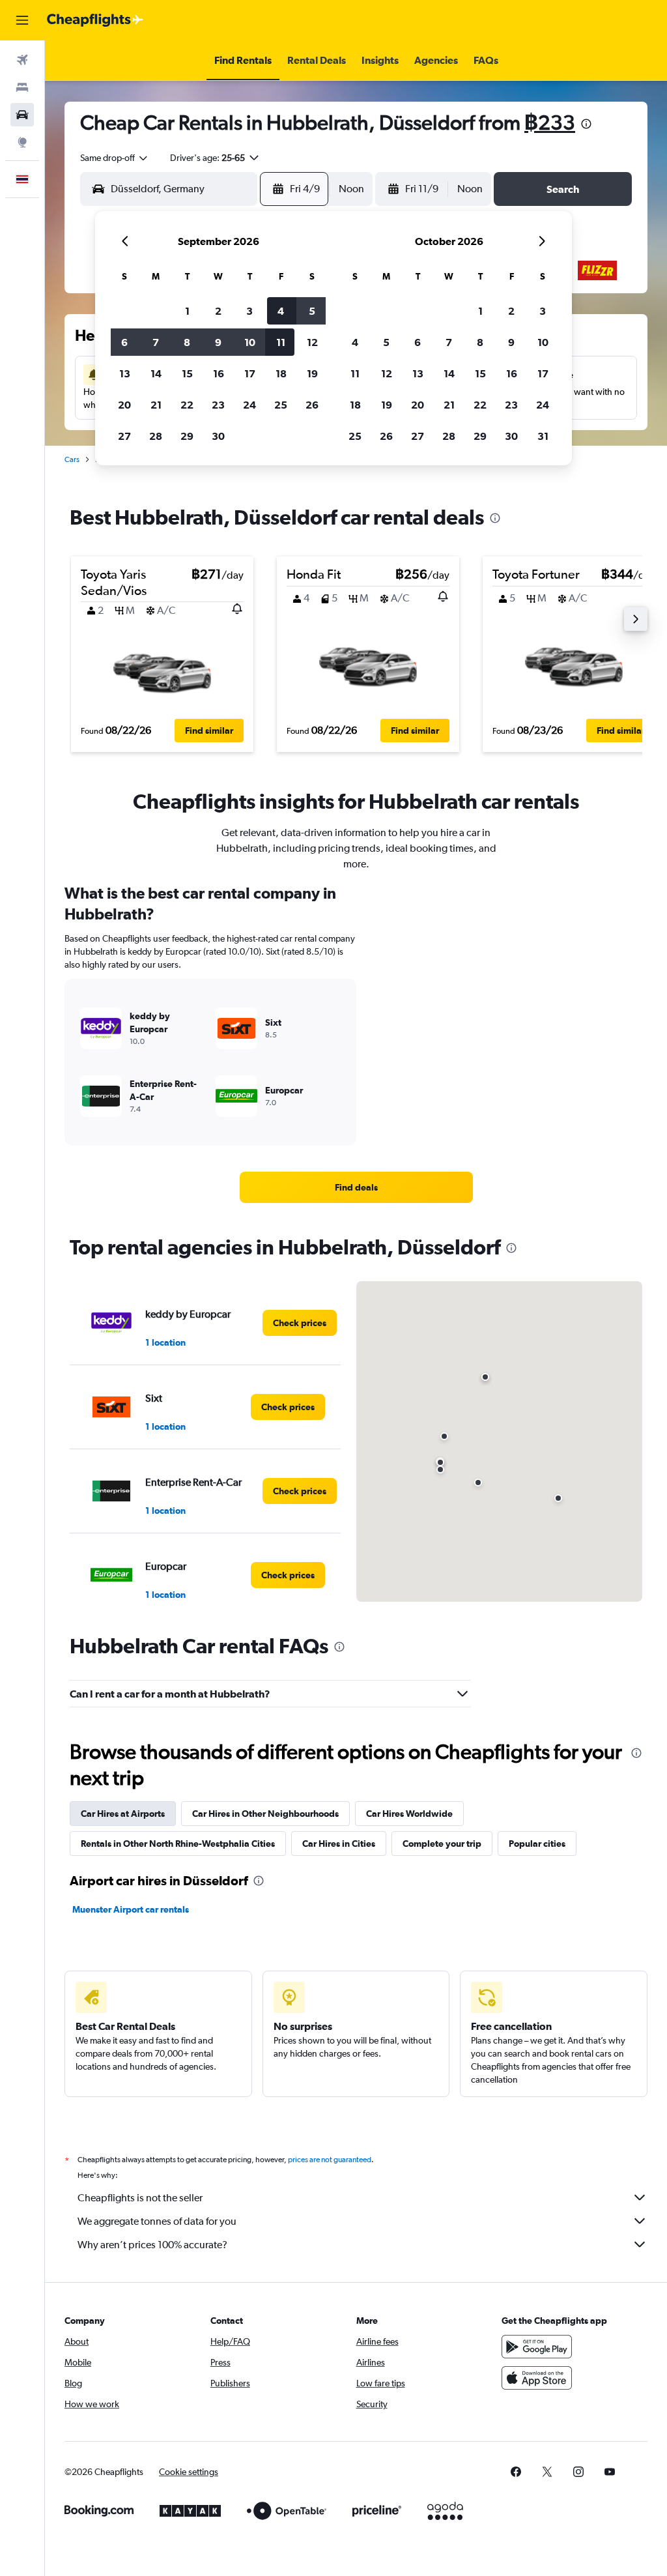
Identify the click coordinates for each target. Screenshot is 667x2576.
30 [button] (218, 436)
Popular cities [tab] (537, 1844)
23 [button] (218, 405)
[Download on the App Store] (537, 2378)
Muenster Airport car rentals (131, 1909)
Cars (72, 459)
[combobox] (115, 158)
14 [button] (156, 373)
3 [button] (249, 311)
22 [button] (187, 405)
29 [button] (187, 436)
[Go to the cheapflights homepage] (95, 20)
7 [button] (156, 342)
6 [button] (124, 342)
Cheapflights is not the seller (140, 2198)
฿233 (550, 122)
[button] (22, 20)
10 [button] (250, 342)
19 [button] (312, 373)
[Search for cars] (22, 115)
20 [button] (124, 405)
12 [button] (312, 342)
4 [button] (281, 311)
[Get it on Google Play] (537, 2347)
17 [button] (250, 373)
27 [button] (124, 436)
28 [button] (156, 436)
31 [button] (543, 436)
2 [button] (218, 311)
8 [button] (187, 342)
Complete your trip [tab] (442, 1844)
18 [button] (281, 373)
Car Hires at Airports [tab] (123, 1814)
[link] (356, 1187)
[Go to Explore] (22, 142)
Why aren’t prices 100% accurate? (152, 2245)
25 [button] (281, 405)
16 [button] (219, 373)
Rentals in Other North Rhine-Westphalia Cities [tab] (178, 1844)
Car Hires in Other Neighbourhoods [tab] (265, 1814)
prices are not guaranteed (330, 2160)
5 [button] (312, 311)
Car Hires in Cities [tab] (339, 1844)
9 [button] (218, 342)
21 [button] (156, 405)
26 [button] (312, 405)
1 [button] (187, 311)
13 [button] (125, 373)
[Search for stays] (22, 87)
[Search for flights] (22, 60)
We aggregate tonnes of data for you (157, 2221)
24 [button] (249, 405)
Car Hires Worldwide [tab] (409, 1814)
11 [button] (281, 342)
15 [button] (187, 373)
